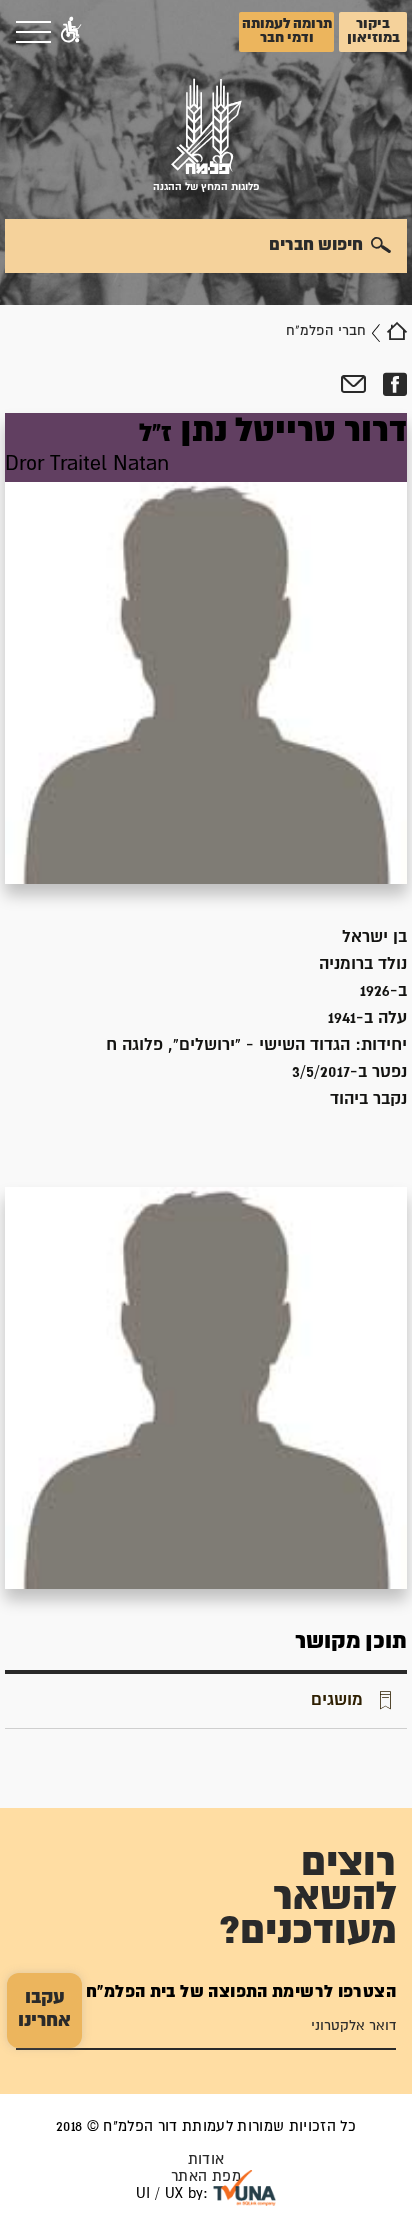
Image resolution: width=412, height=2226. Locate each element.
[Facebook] (394, 385)
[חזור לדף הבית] (397, 331)
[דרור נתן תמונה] (206, 648)
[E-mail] (353, 385)
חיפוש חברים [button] (316, 245)
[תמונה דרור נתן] (206, 1388)
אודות (206, 2159)
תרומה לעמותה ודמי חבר (287, 31)
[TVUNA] (244, 2188)
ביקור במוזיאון (373, 31)
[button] (71, 32)
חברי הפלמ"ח (326, 331)
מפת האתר (206, 2176)
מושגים (337, 1700)
